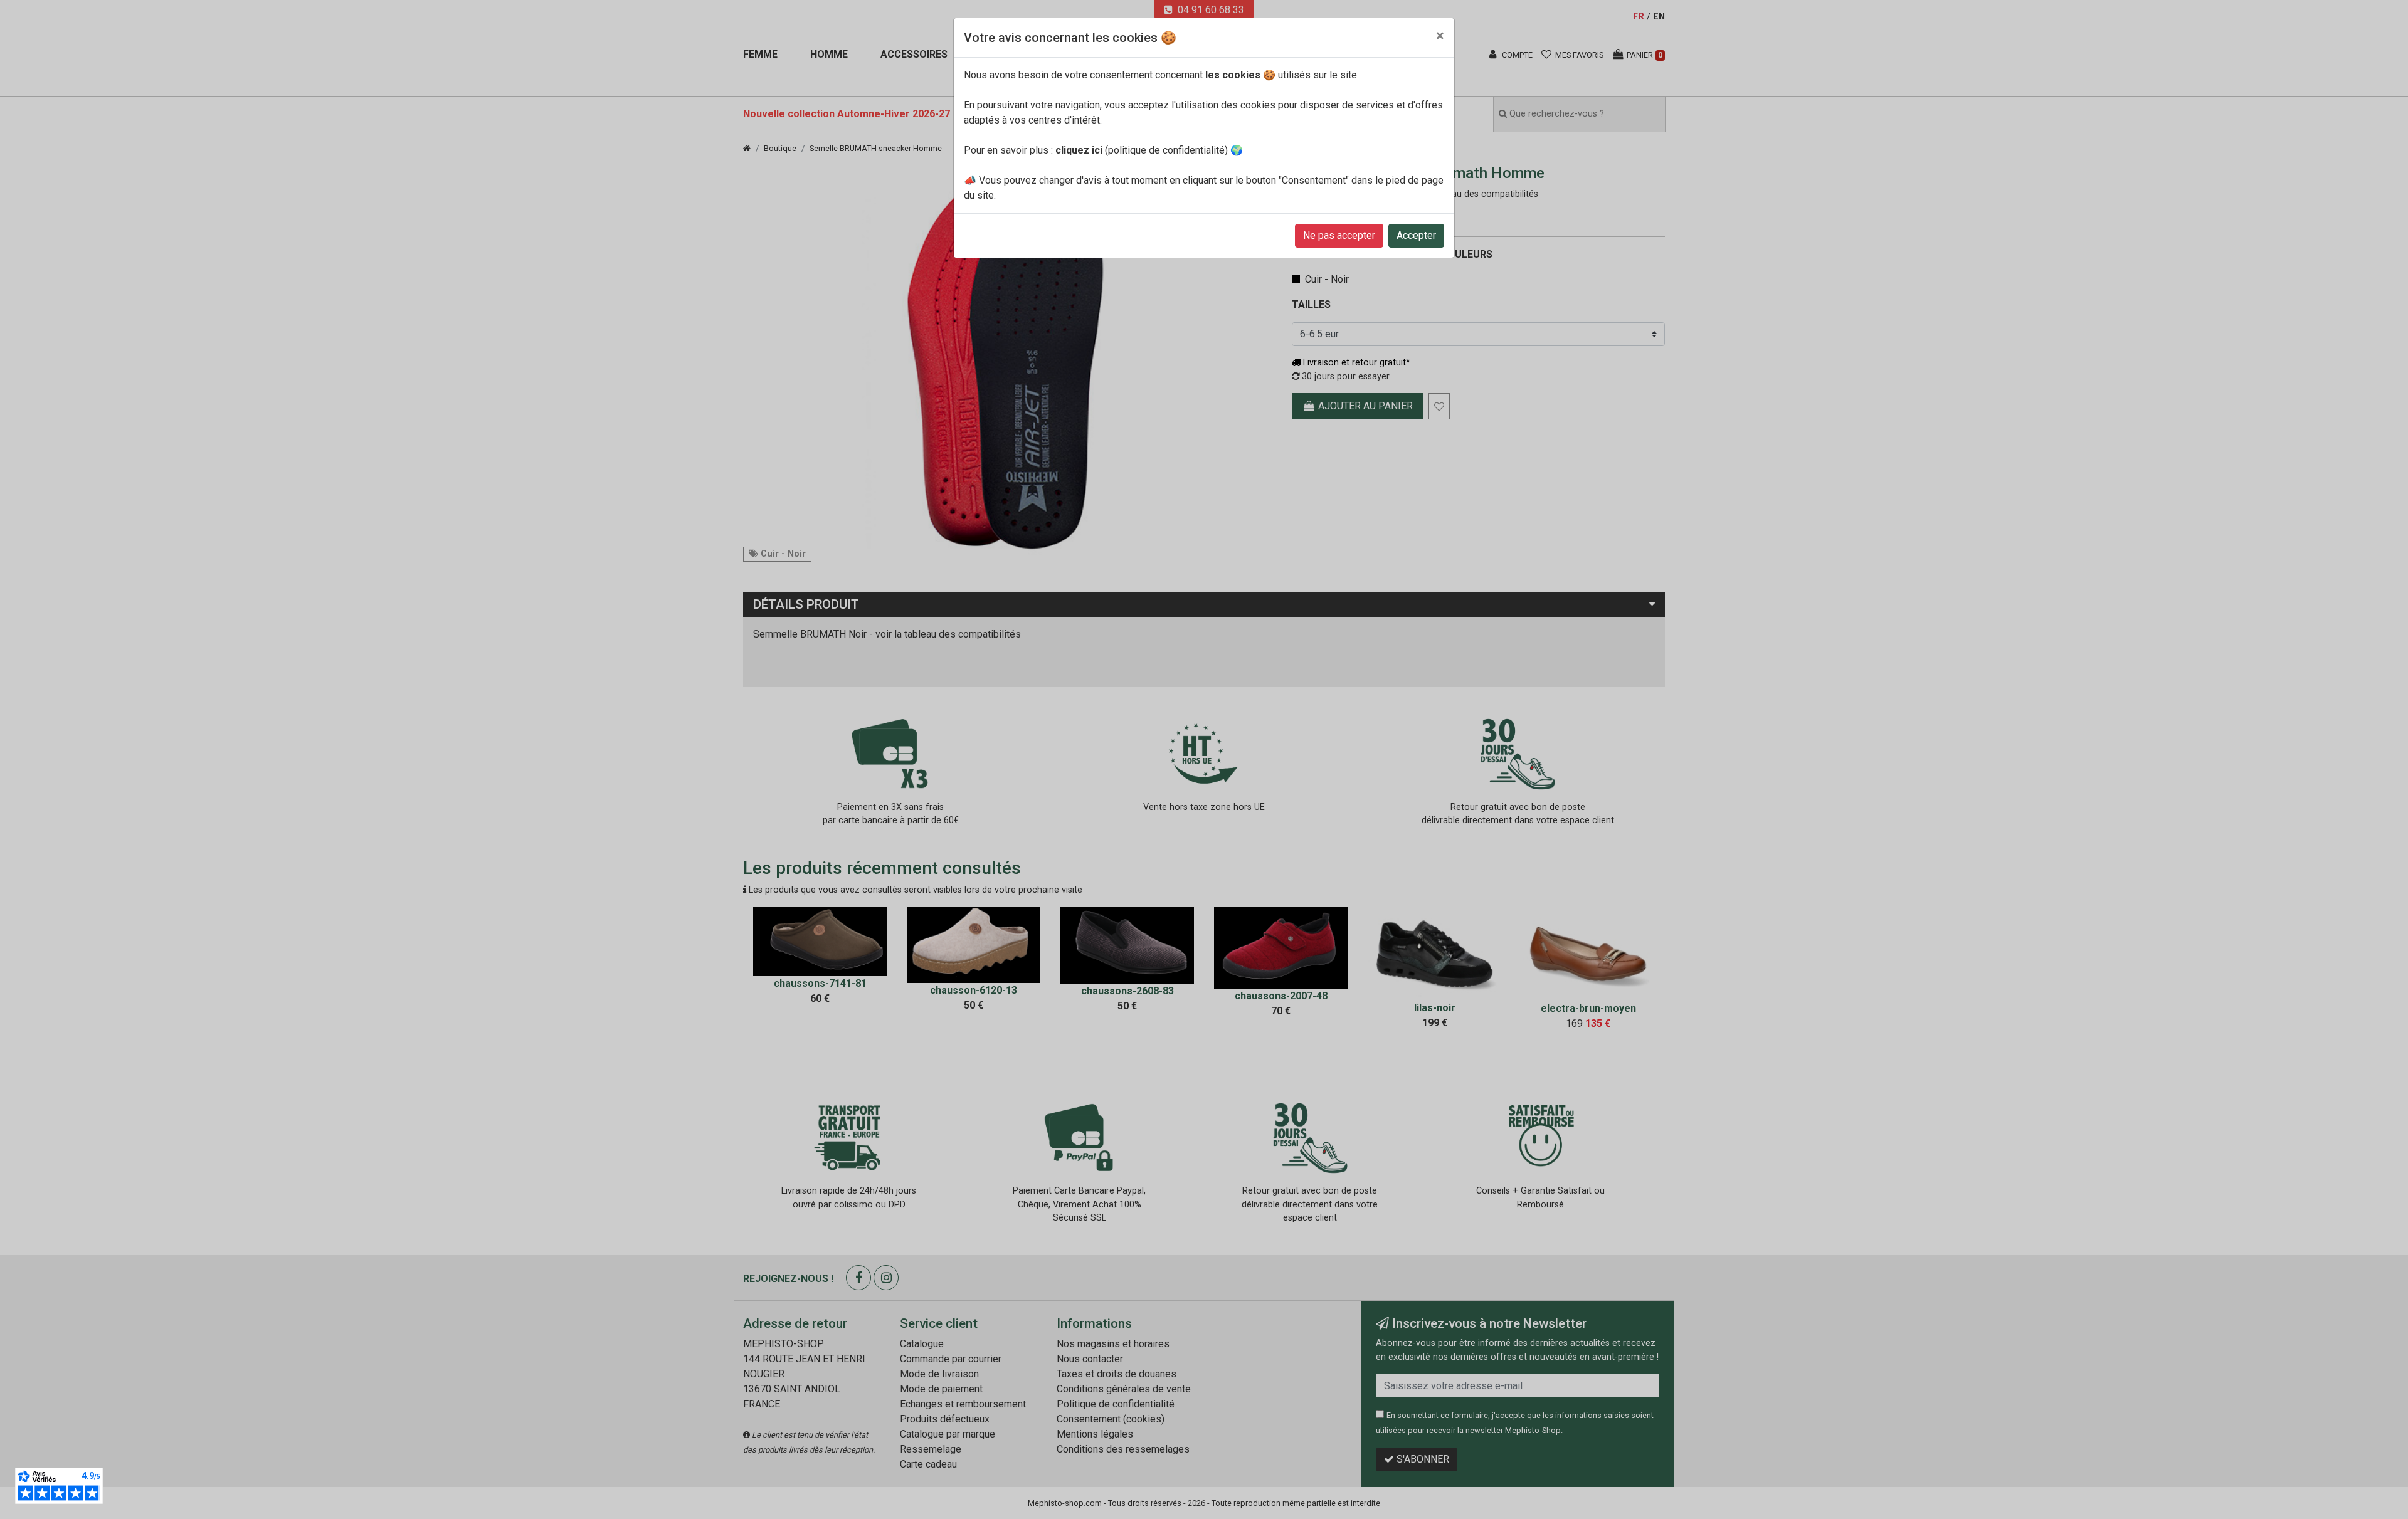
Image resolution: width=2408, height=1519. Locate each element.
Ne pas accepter (1339, 235)
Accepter (1416, 235)
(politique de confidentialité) (1142, 150)
